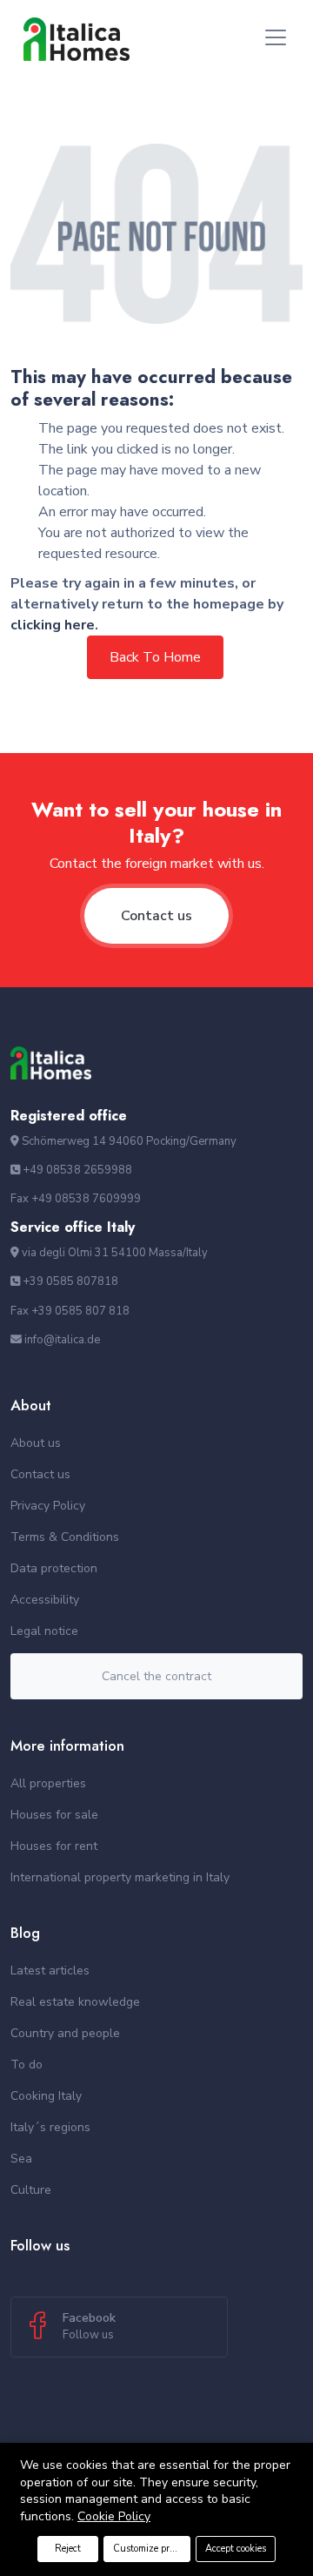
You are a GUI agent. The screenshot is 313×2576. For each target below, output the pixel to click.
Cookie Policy (114, 2516)
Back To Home (155, 657)
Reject (68, 2549)
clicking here (53, 625)
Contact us (156, 916)
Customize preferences (152, 2549)
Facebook (89, 2326)
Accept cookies (236, 2549)
